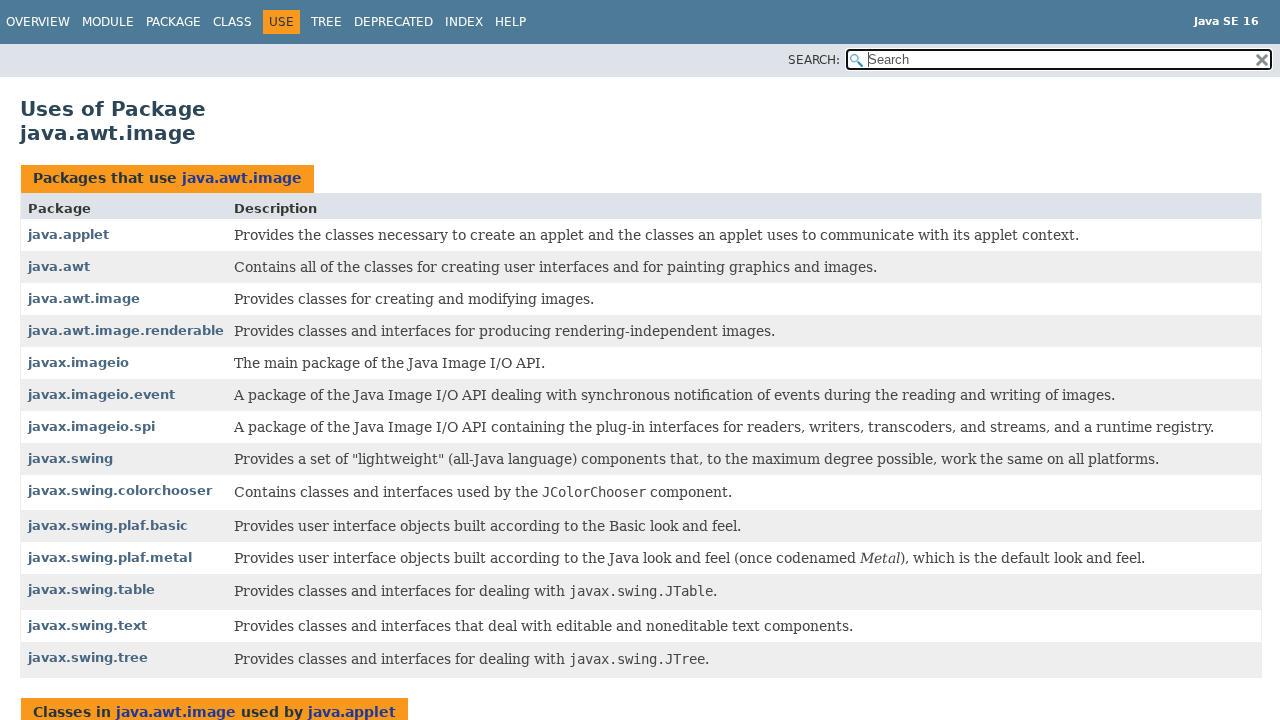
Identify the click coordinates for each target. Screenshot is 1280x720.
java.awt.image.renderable (126, 330)
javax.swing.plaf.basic (108, 525)
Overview (38, 22)
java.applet (68, 234)
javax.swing (70, 458)
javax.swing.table (91, 589)
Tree (326, 22)
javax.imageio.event (101, 394)
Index (464, 22)
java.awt (59, 266)
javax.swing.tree (88, 657)
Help (510, 22)
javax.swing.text (87, 625)
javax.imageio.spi (91, 426)
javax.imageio (78, 362)
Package (173, 22)
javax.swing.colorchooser (120, 490)
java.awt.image (242, 178)
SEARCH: (814, 60)
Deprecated (393, 22)
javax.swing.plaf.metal (110, 557)
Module (108, 22)
